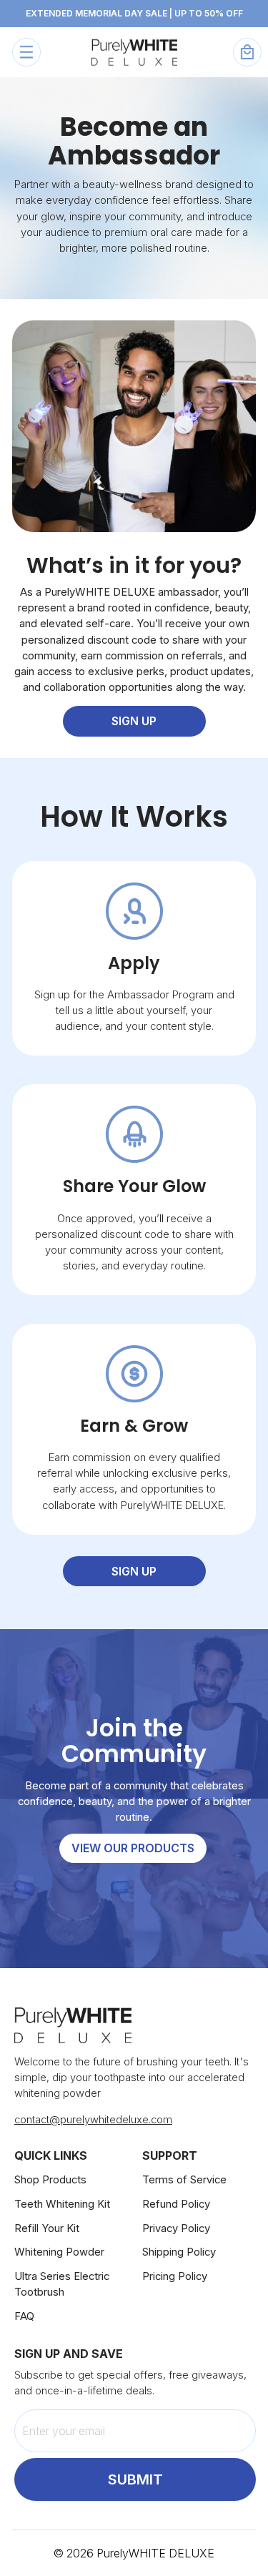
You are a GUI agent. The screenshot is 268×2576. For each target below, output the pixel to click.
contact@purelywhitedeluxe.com (93, 2120)
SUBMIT (135, 2479)
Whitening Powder (59, 2252)
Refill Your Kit (47, 2228)
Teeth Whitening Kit (62, 2204)
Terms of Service (184, 2180)
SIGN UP (134, 721)
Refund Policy (176, 2204)
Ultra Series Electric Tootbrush (62, 2284)
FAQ (24, 2316)
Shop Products (50, 2180)
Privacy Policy (176, 2228)
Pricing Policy (175, 2276)
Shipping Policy (179, 2252)
